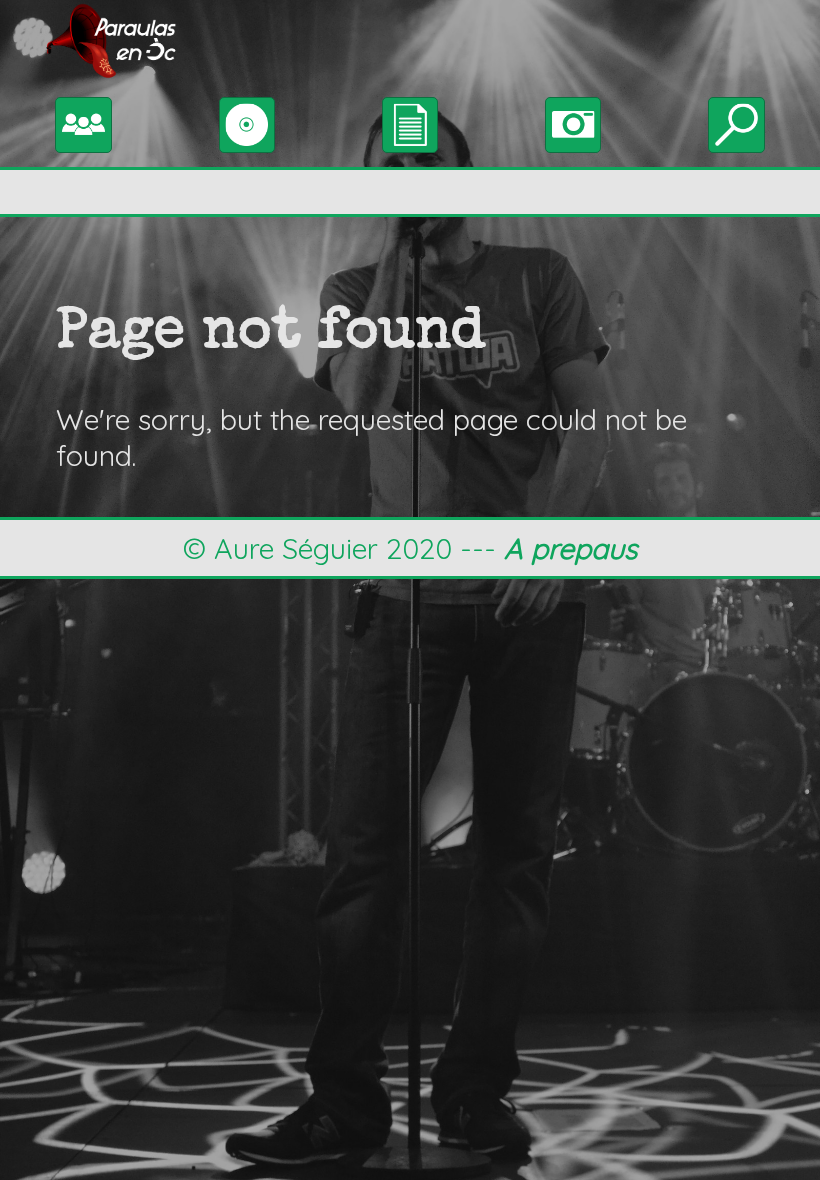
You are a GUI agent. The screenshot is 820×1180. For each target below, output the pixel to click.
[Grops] (83, 121)
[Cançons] (410, 121)
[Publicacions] (247, 121)
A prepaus (570, 548)
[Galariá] (573, 121)
